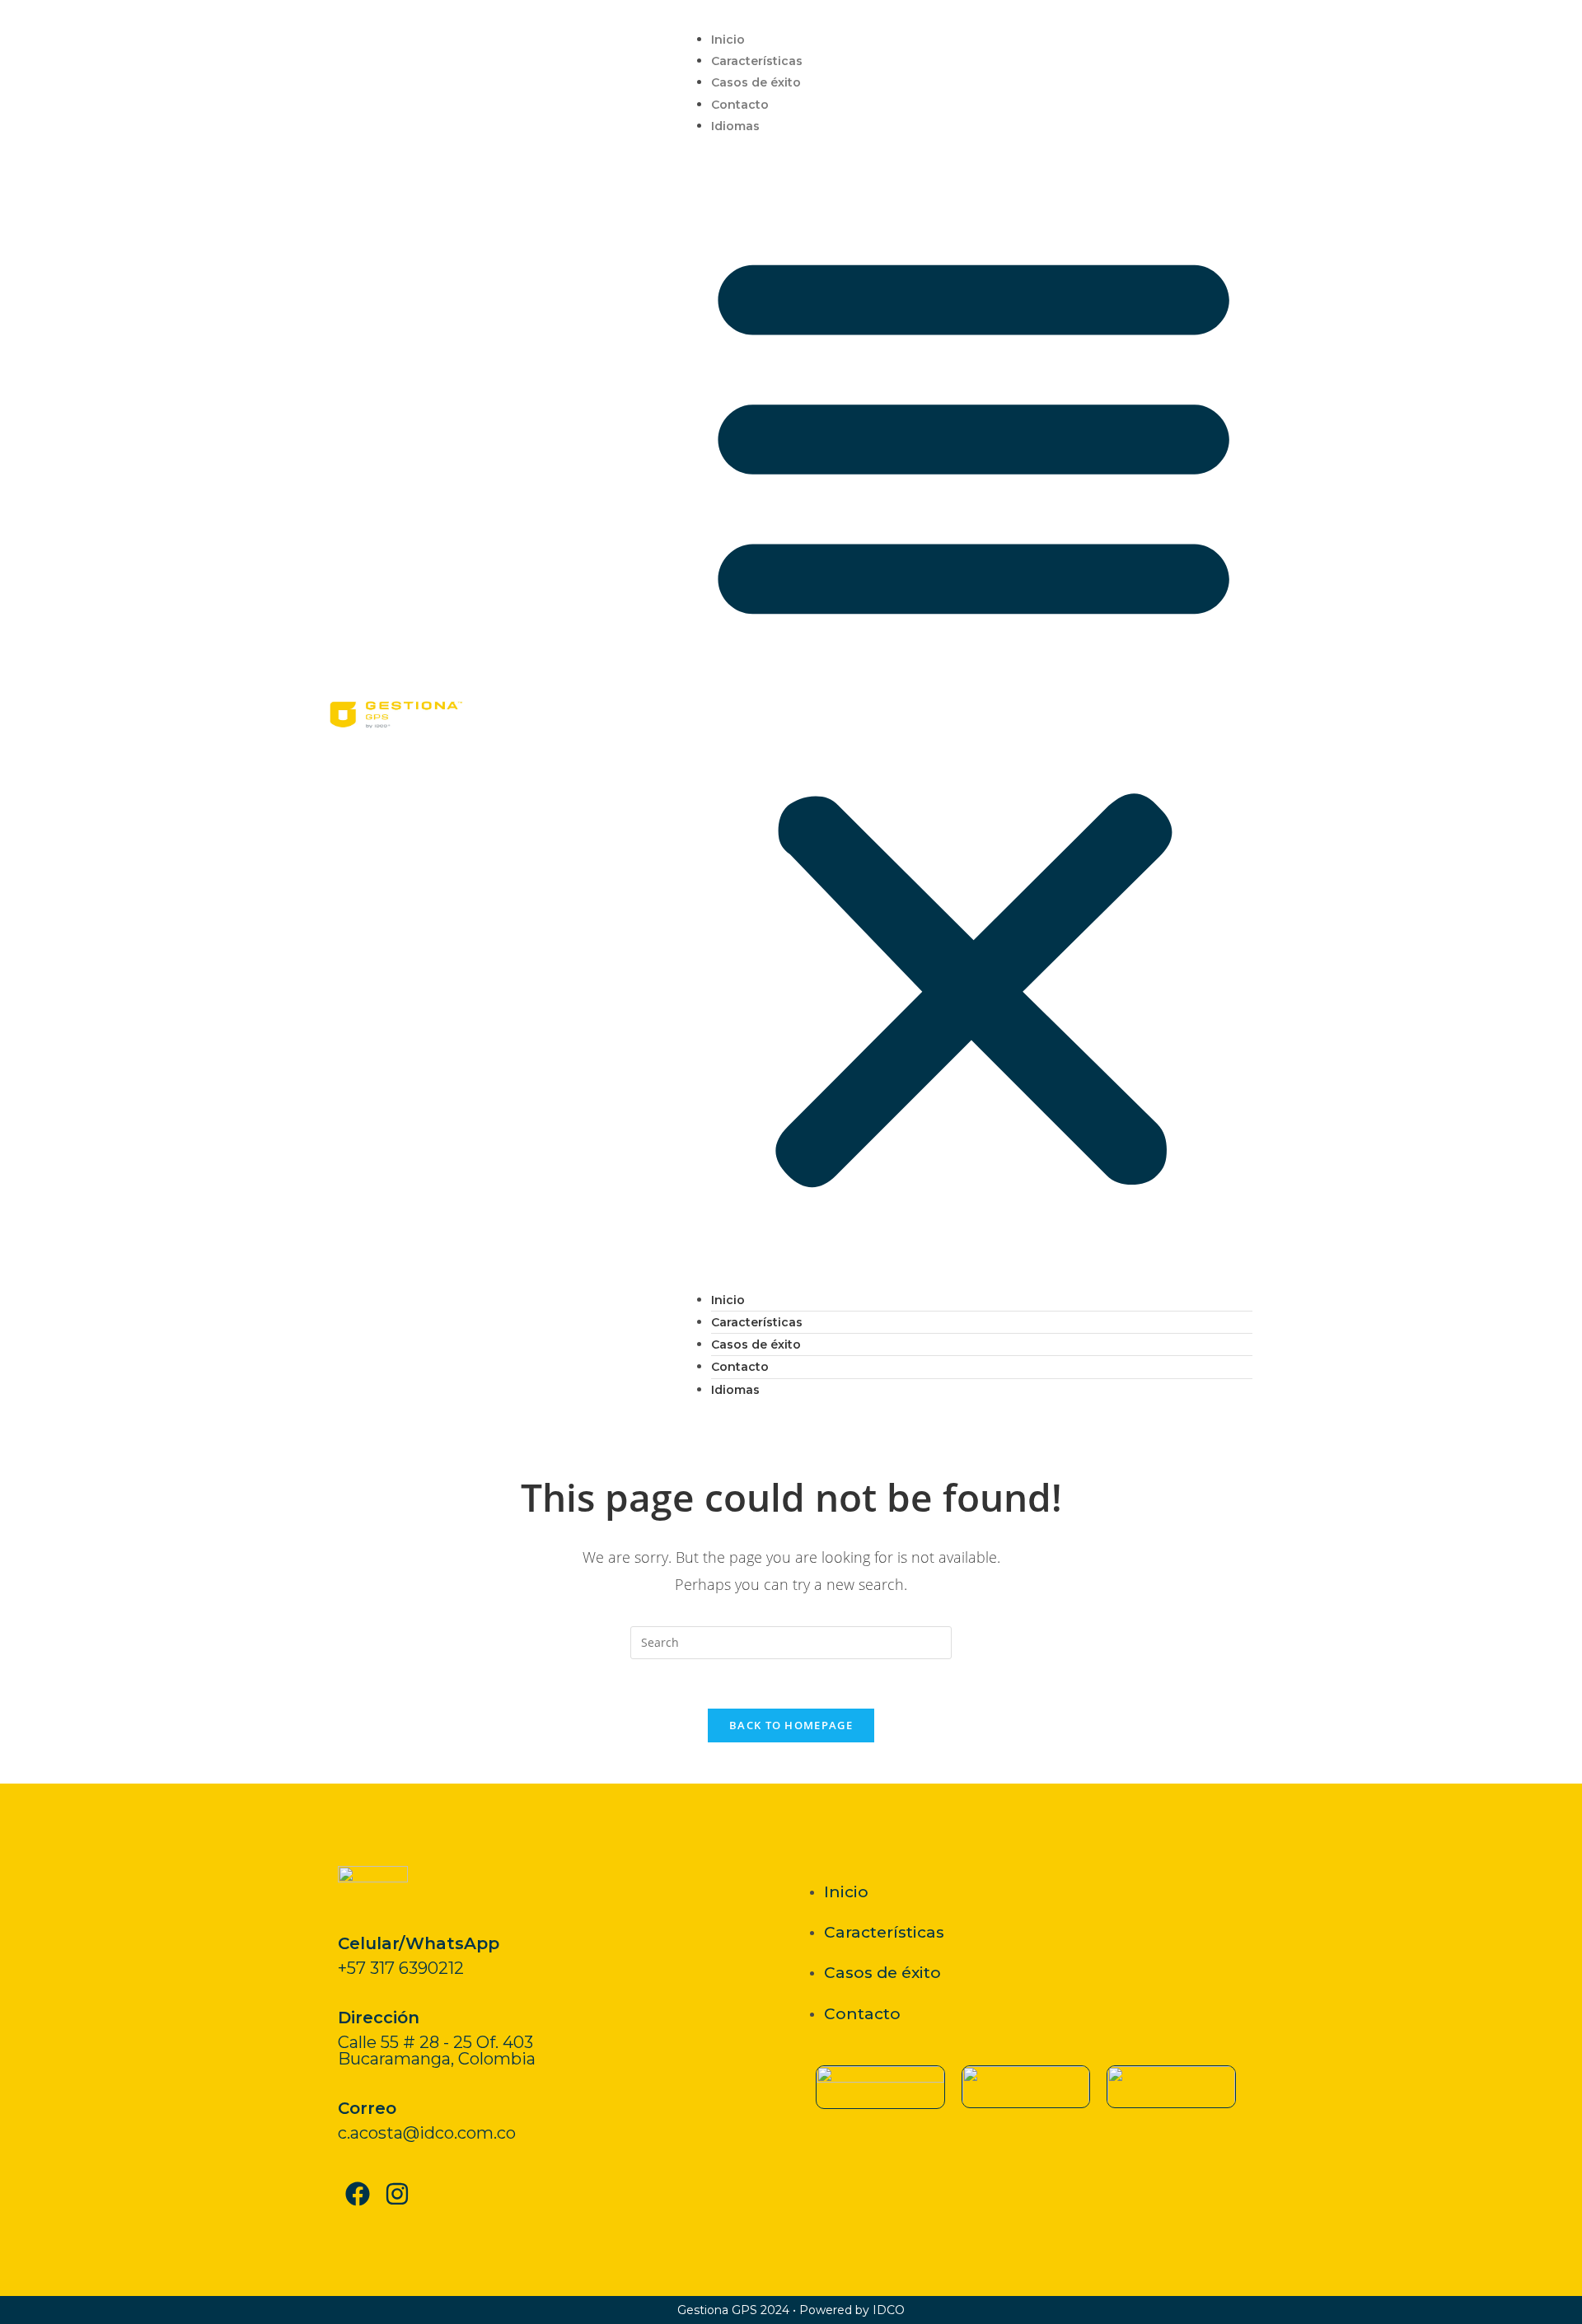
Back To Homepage (791, 1725)
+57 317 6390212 (401, 1968)
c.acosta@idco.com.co (427, 2133)
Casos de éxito (756, 82)
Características (757, 61)
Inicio (728, 40)
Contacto (740, 105)
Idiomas (735, 126)
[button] (974, 713)
